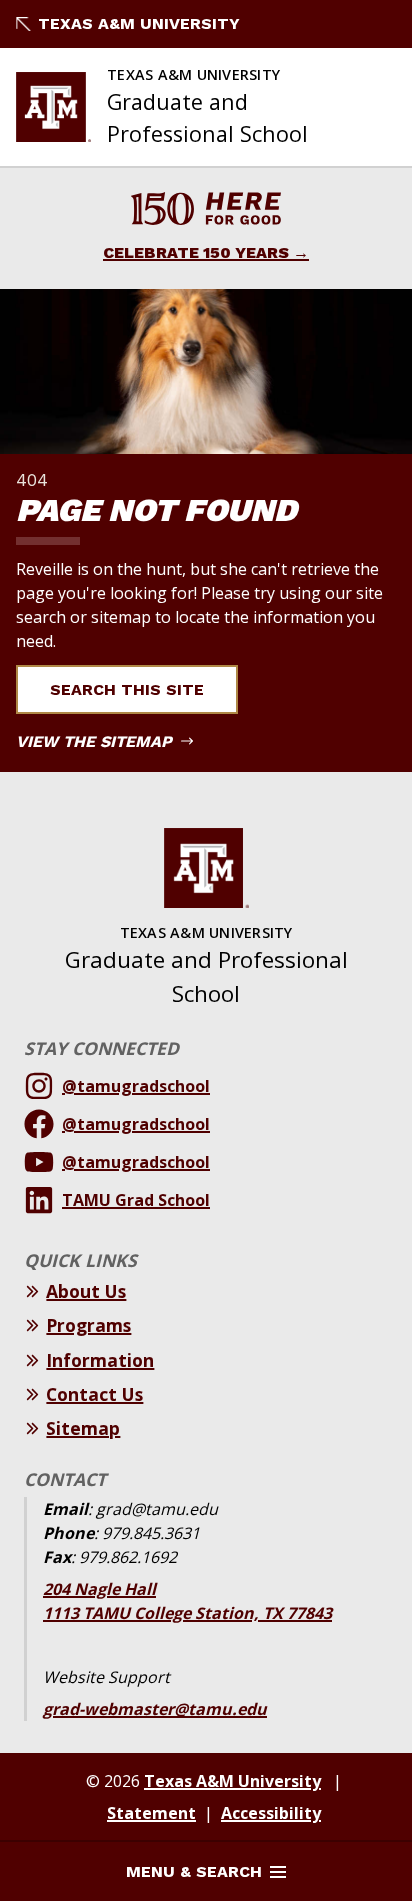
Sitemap (83, 1428)
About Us (86, 1291)
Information (100, 1360)
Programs (88, 1325)
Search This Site (127, 689)
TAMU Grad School (136, 1200)
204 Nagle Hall (99, 1589)
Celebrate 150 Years (196, 252)
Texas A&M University (139, 23)
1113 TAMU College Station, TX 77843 (187, 1613)
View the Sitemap (96, 741)
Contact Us (94, 1394)
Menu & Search (194, 1871)
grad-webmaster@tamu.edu (155, 1709)
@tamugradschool (136, 1086)
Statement (151, 1813)
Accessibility (271, 1813)
